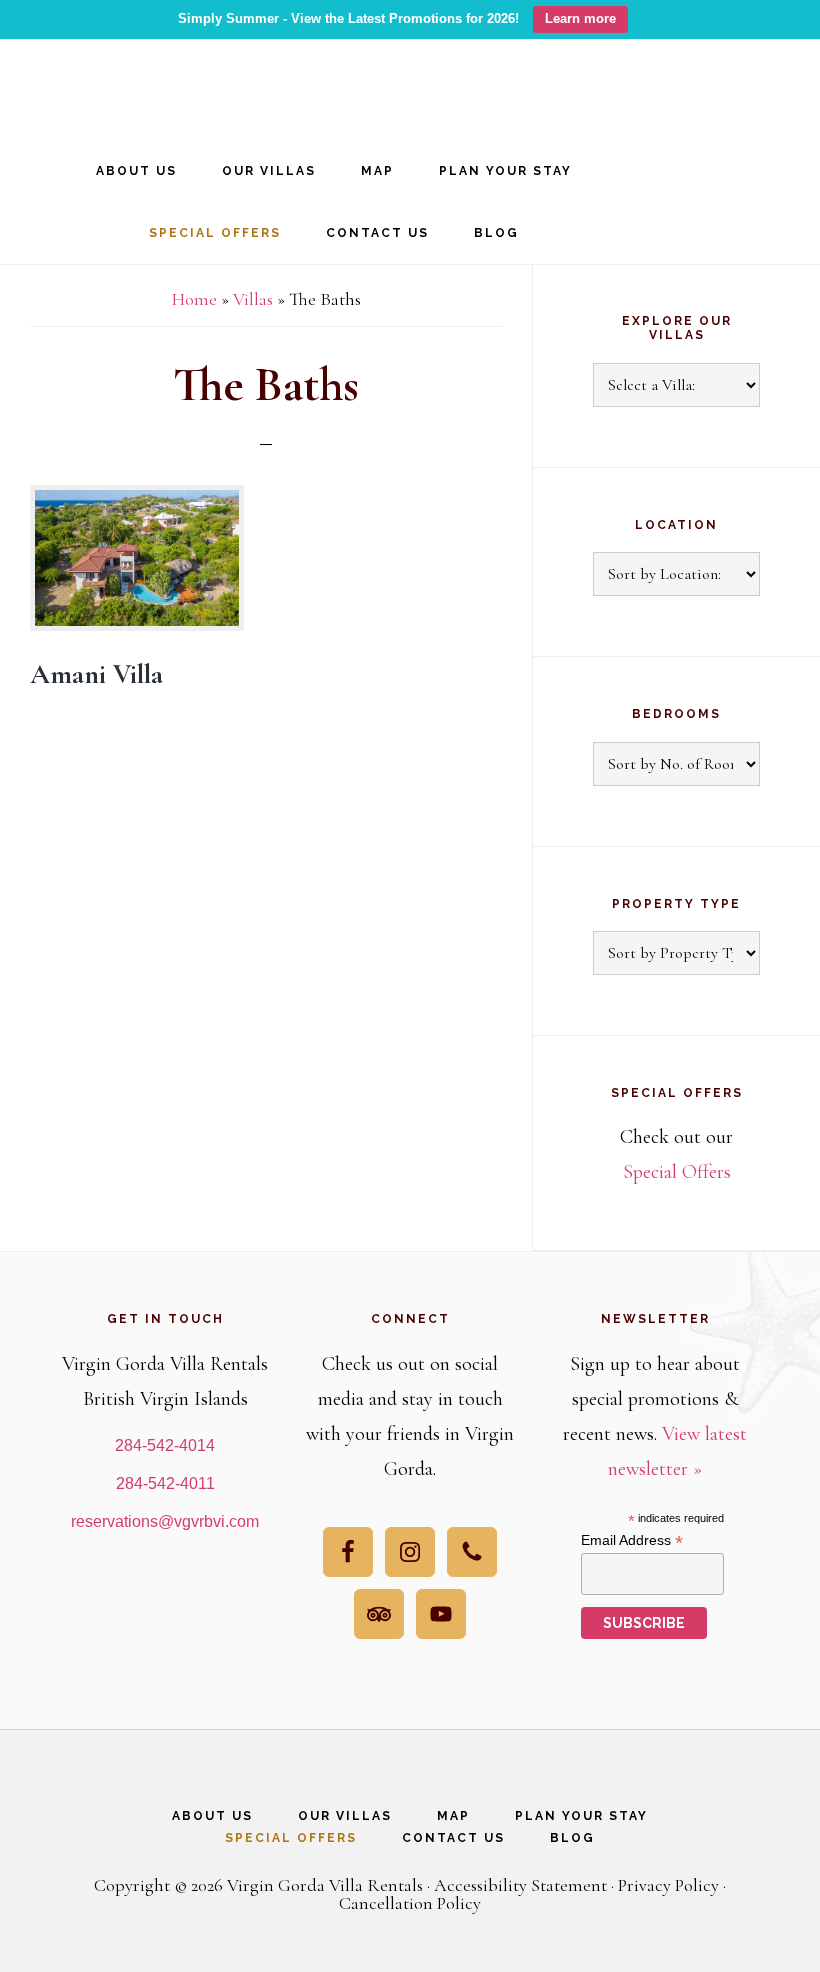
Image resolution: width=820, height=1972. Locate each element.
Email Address (632, 1540)
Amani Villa (96, 674)
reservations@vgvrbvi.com (165, 1521)
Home (194, 299)
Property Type (676, 904)
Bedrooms (676, 714)
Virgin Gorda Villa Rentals (150, 82)
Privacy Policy (668, 1885)
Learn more (580, 18)
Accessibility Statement (520, 1885)
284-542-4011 (165, 1483)
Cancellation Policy (410, 1903)
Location (676, 525)
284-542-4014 (165, 1445)
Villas (253, 299)
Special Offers (677, 1172)
